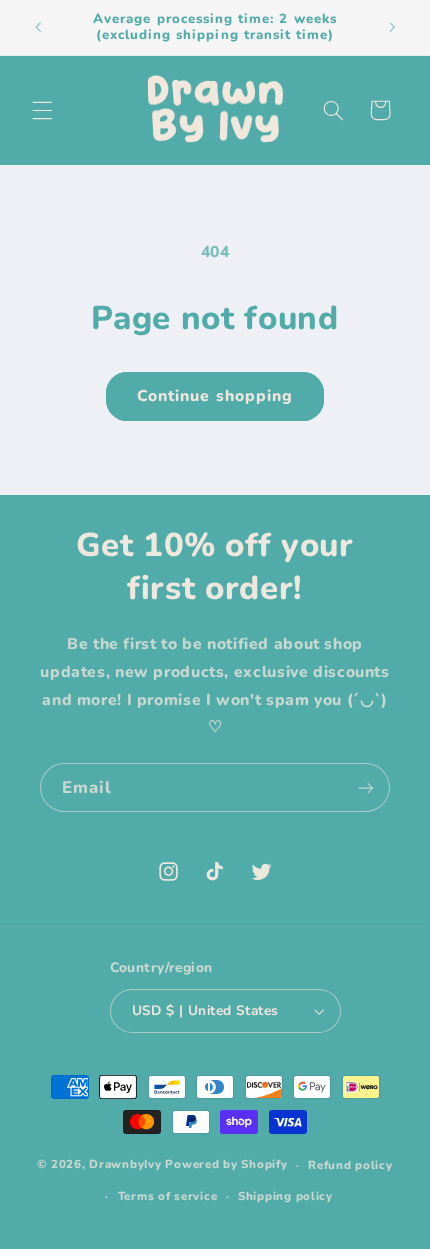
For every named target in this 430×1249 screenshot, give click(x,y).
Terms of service (168, 1196)
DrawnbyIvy (125, 1165)
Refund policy (350, 1165)
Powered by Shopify (226, 1165)
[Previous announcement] (38, 27)
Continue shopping (215, 396)
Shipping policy (285, 1196)
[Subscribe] (366, 787)
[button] (42, 110)
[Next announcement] (392, 27)
